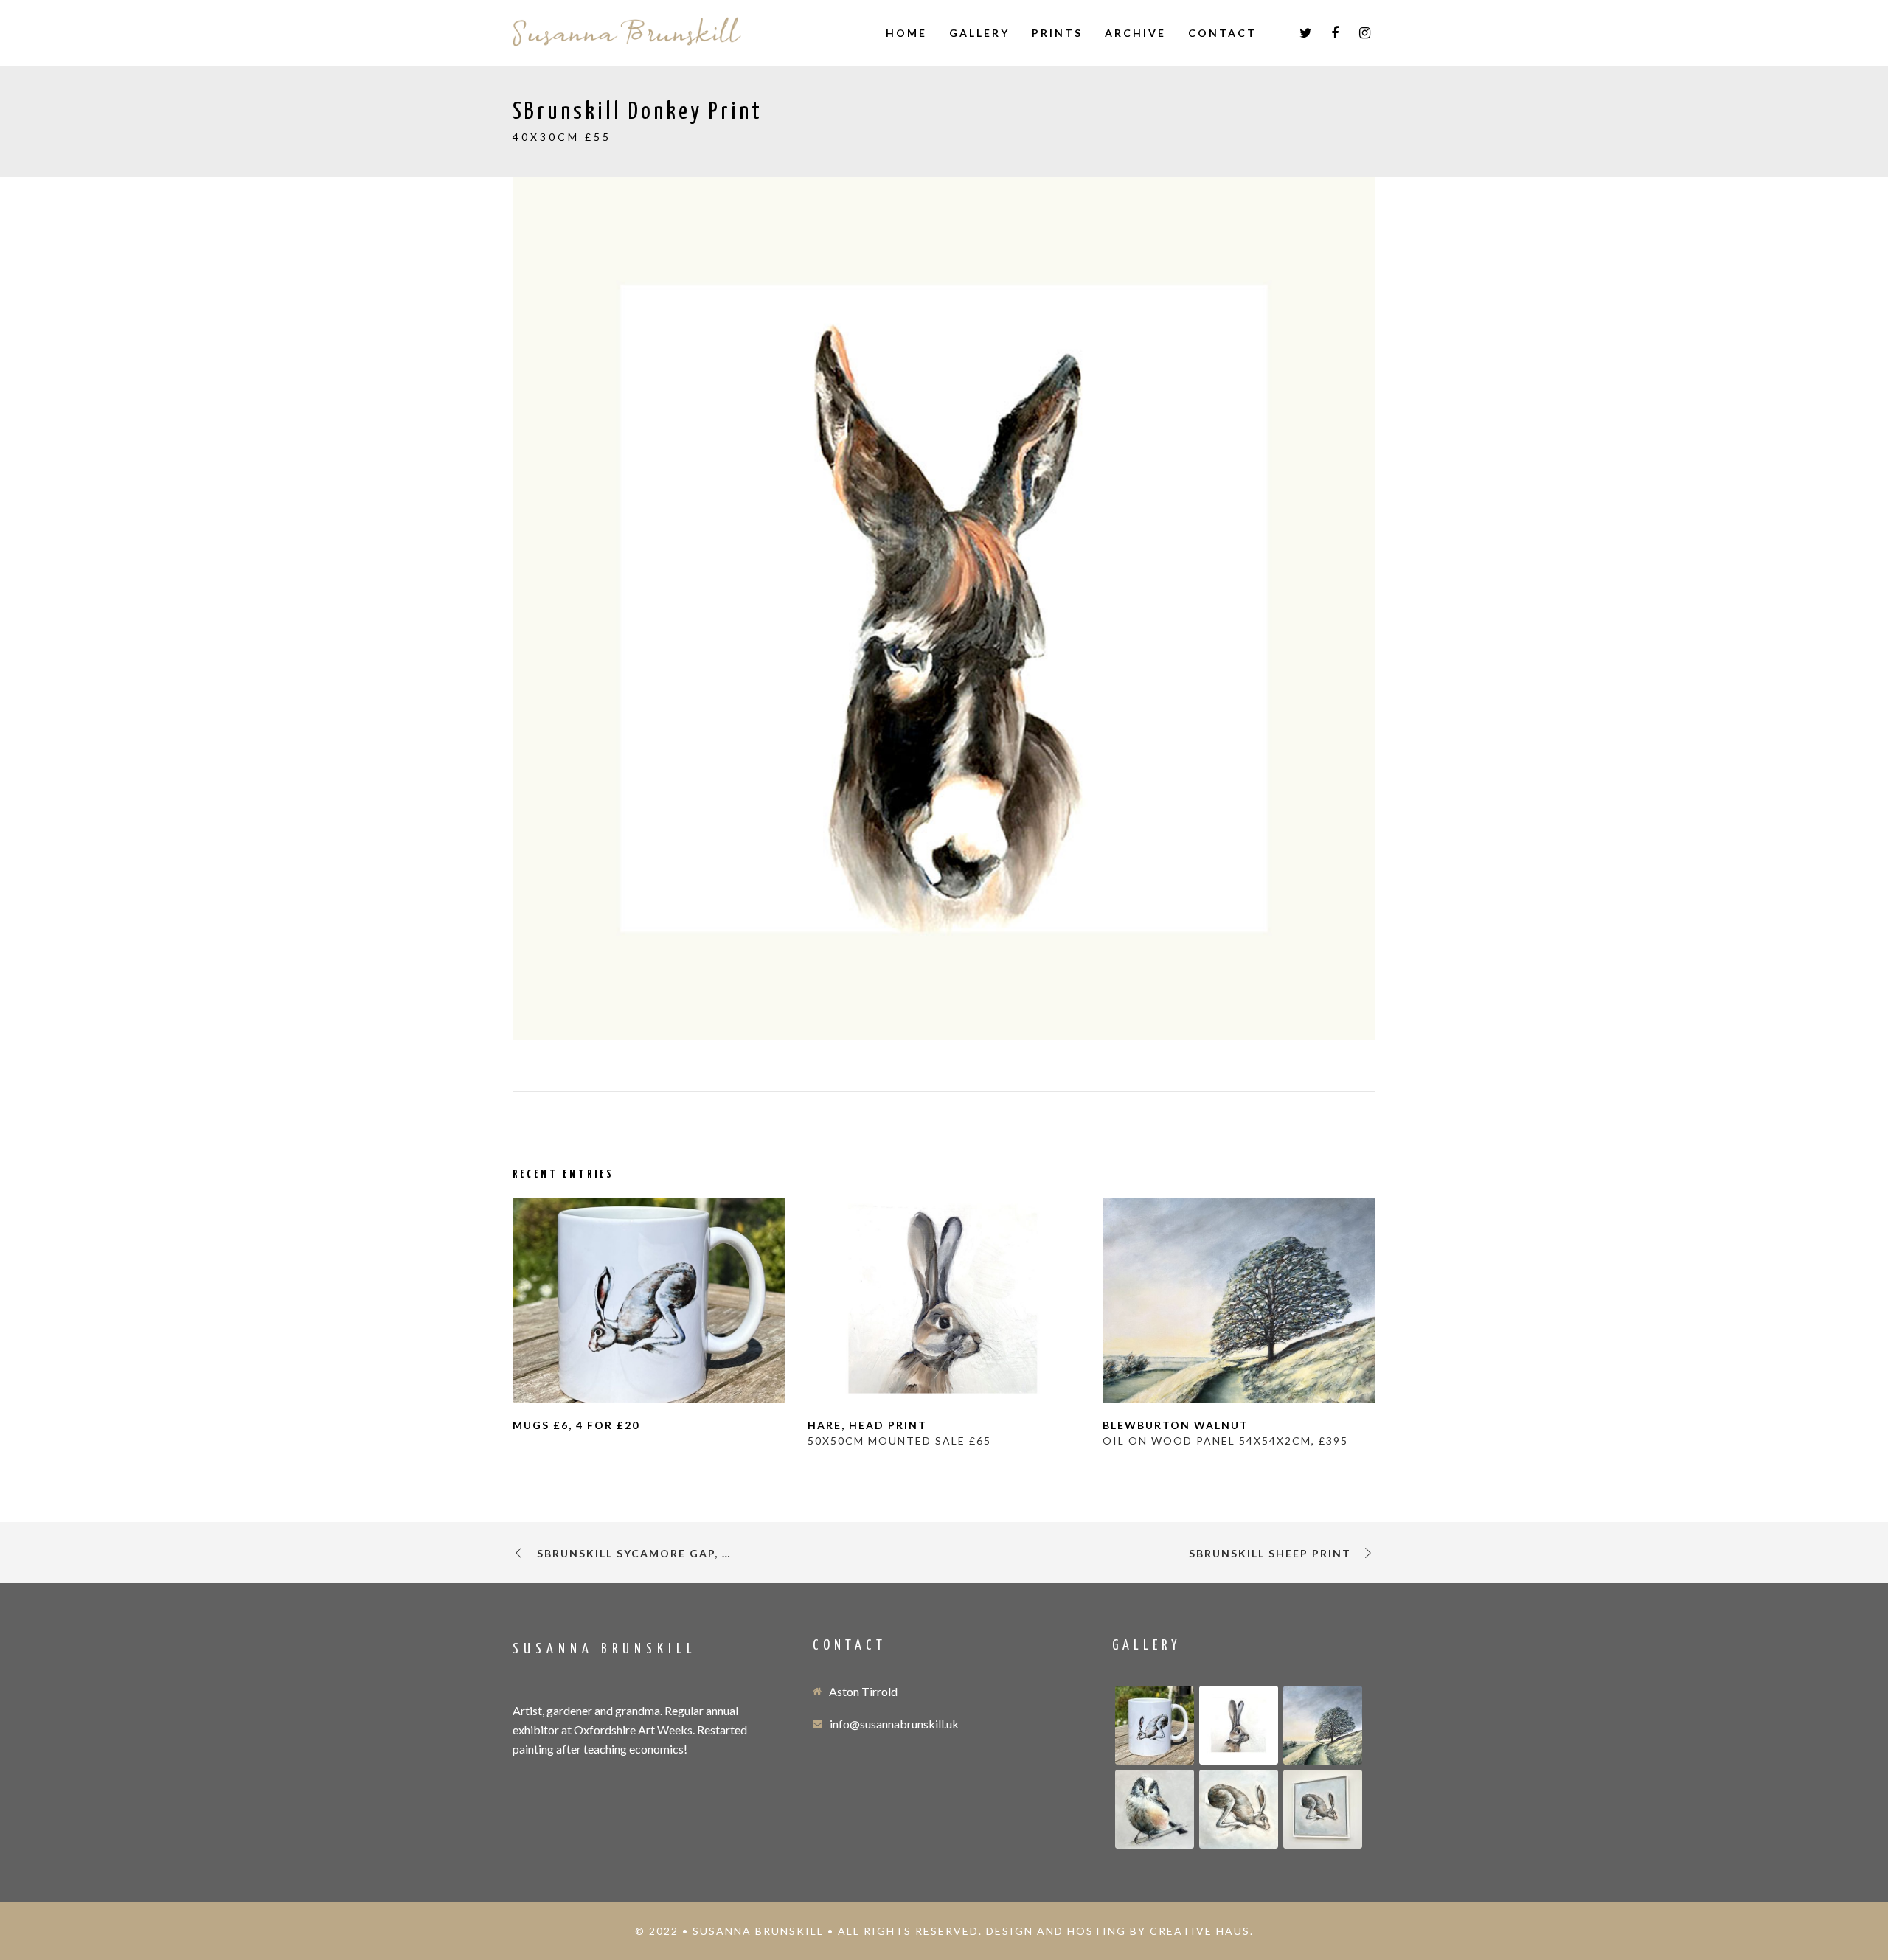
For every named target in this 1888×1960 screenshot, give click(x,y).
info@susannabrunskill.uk (894, 1724)
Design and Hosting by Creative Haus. (1120, 1931)
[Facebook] (1335, 33)
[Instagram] (1364, 33)
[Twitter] (1305, 33)
